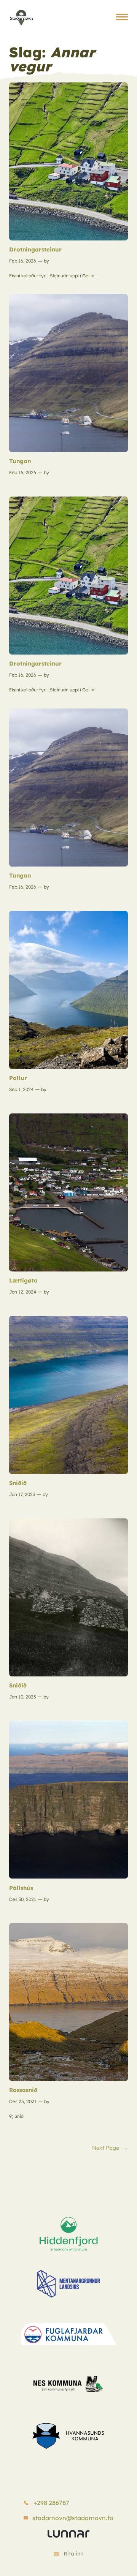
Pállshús (21, 1888)
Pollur (18, 1078)
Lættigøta (23, 1280)
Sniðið (18, 1483)
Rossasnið (23, 2090)
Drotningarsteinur (35, 249)
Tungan (20, 461)
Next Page (110, 2148)
